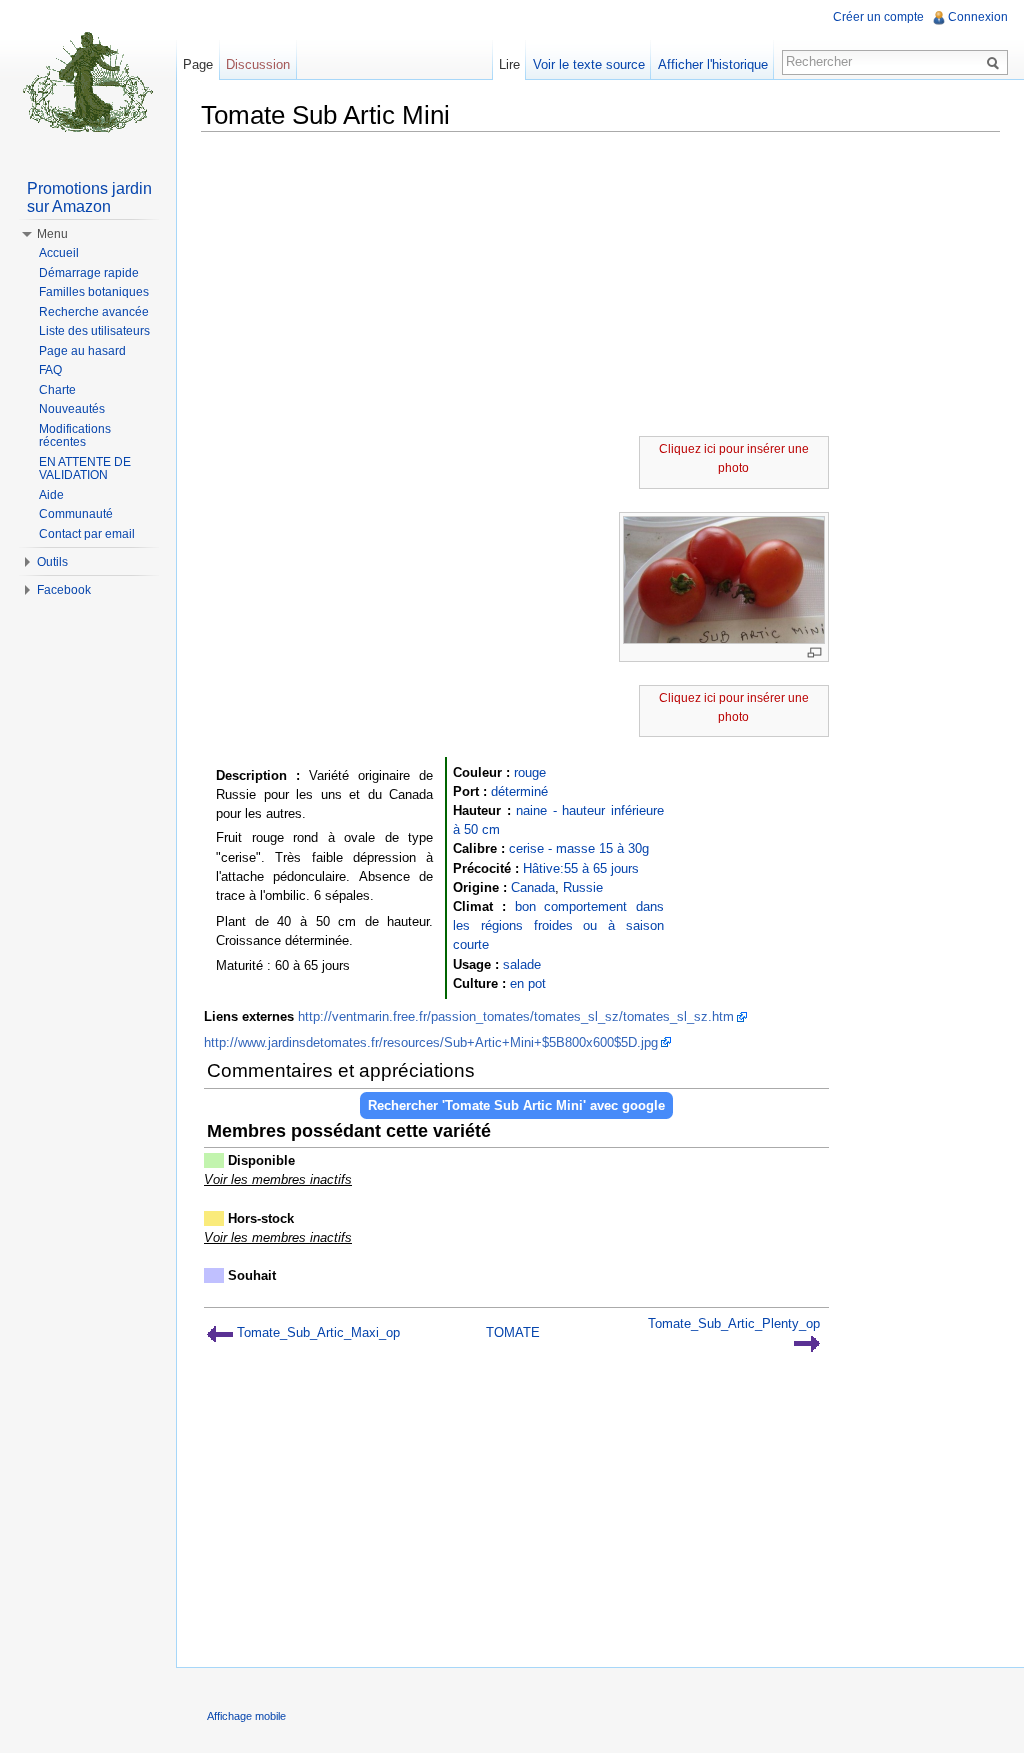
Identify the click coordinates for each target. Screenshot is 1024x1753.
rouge (530, 772)
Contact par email (87, 534)
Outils (52, 562)
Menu (52, 234)
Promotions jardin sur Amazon (89, 197)
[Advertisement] (600, 287)
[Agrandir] (814, 652)
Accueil (59, 253)
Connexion (978, 17)
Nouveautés (72, 409)
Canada (533, 887)
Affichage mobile (246, 1716)
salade (522, 964)
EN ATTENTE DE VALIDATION (85, 469)
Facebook (64, 590)
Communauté (76, 514)
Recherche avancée (94, 312)
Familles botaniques (94, 292)
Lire (509, 64)
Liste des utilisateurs (94, 331)
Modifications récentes (75, 436)
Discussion (258, 64)
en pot (528, 983)
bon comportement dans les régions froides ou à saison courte (558, 925)
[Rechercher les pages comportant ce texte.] (996, 62)
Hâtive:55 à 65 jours (581, 868)
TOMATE (513, 1332)
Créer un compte (878, 17)
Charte (57, 390)
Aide (51, 495)
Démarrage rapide (89, 273)
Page (198, 64)
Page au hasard (82, 351)
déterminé (519, 791)
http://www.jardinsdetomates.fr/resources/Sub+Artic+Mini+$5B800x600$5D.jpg (431, 1042)
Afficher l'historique (713, 64)
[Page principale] (88, 80)
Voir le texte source (589, 64)
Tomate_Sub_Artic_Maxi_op (316, 1332)
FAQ (50, 370)
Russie (583, 887)
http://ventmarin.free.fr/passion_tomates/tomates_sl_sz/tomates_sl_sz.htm (516, 1016)
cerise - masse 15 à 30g (579, 848)
